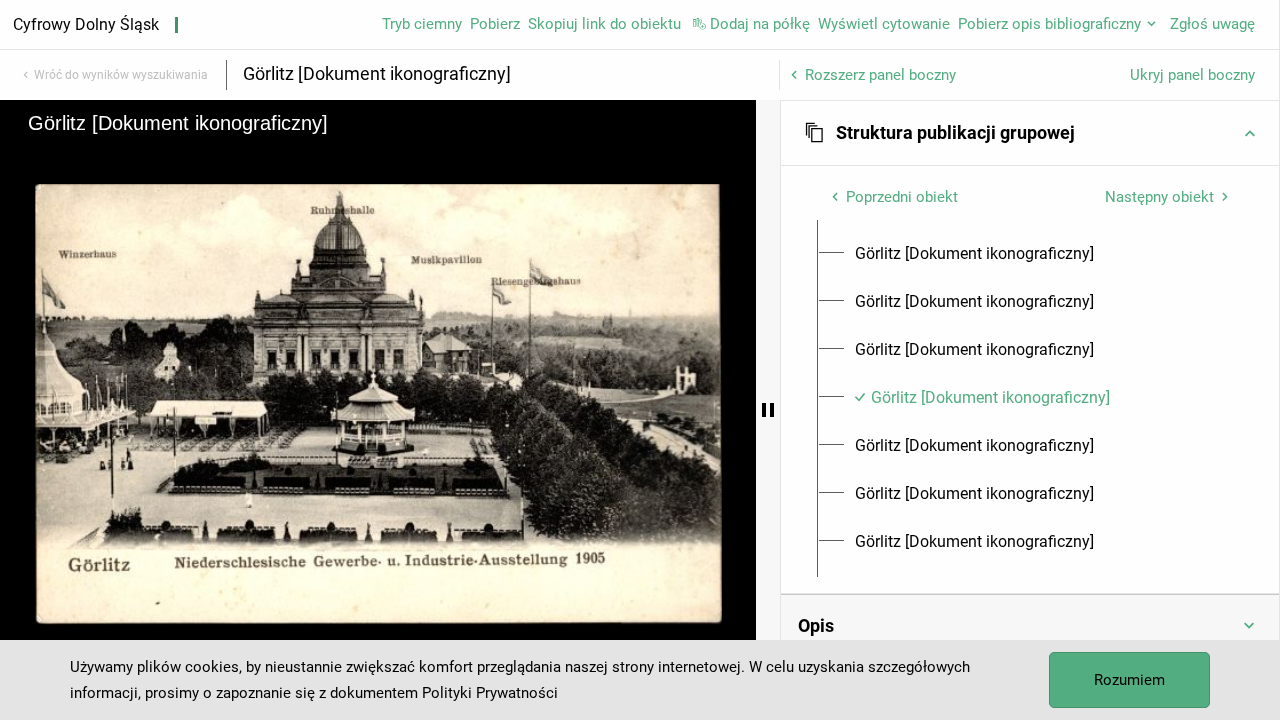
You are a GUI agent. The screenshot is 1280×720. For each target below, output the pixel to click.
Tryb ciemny (422, 24)
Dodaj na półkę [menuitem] (760, 24)
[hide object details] (768, 410)
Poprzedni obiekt (902, 197)
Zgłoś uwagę (1212, 24)
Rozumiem (1129, 680)
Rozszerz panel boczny (880, 75)
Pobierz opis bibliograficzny (1049, 24)
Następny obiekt (1159, 197)
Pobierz (495, 24)
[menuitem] (974, 254)
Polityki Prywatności (490, 693)
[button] (1030, 133)
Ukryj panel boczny (1192, 75)
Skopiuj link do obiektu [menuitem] (604, 24)
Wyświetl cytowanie (884, 24)
